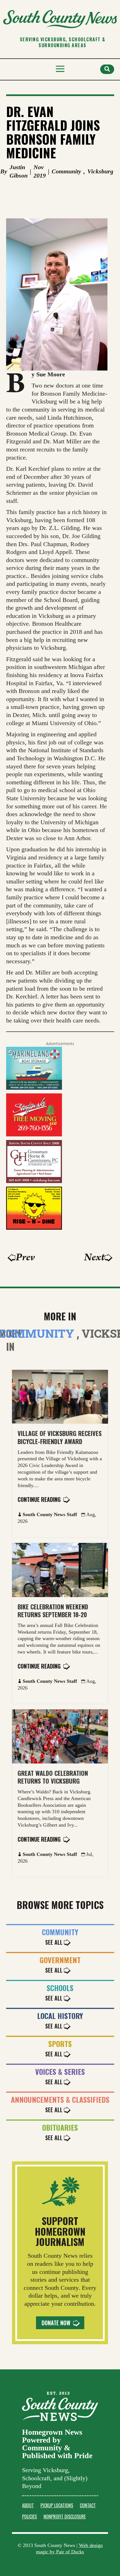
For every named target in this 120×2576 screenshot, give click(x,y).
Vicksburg (100, 171)
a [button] (60, 69)
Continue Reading (39, 1499)
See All (54, 1942)
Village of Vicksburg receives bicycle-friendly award (60, 1437)
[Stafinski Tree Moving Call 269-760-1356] (34, 1135)
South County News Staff (50, 1514)
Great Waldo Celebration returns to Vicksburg (53, 1777)
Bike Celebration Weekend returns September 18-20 (53, 1611)
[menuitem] (28, 2505)
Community (66, 171)
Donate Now (56, 2323)
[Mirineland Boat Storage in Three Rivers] (34, 1089)
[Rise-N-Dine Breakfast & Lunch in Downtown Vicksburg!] (34, 1228)
